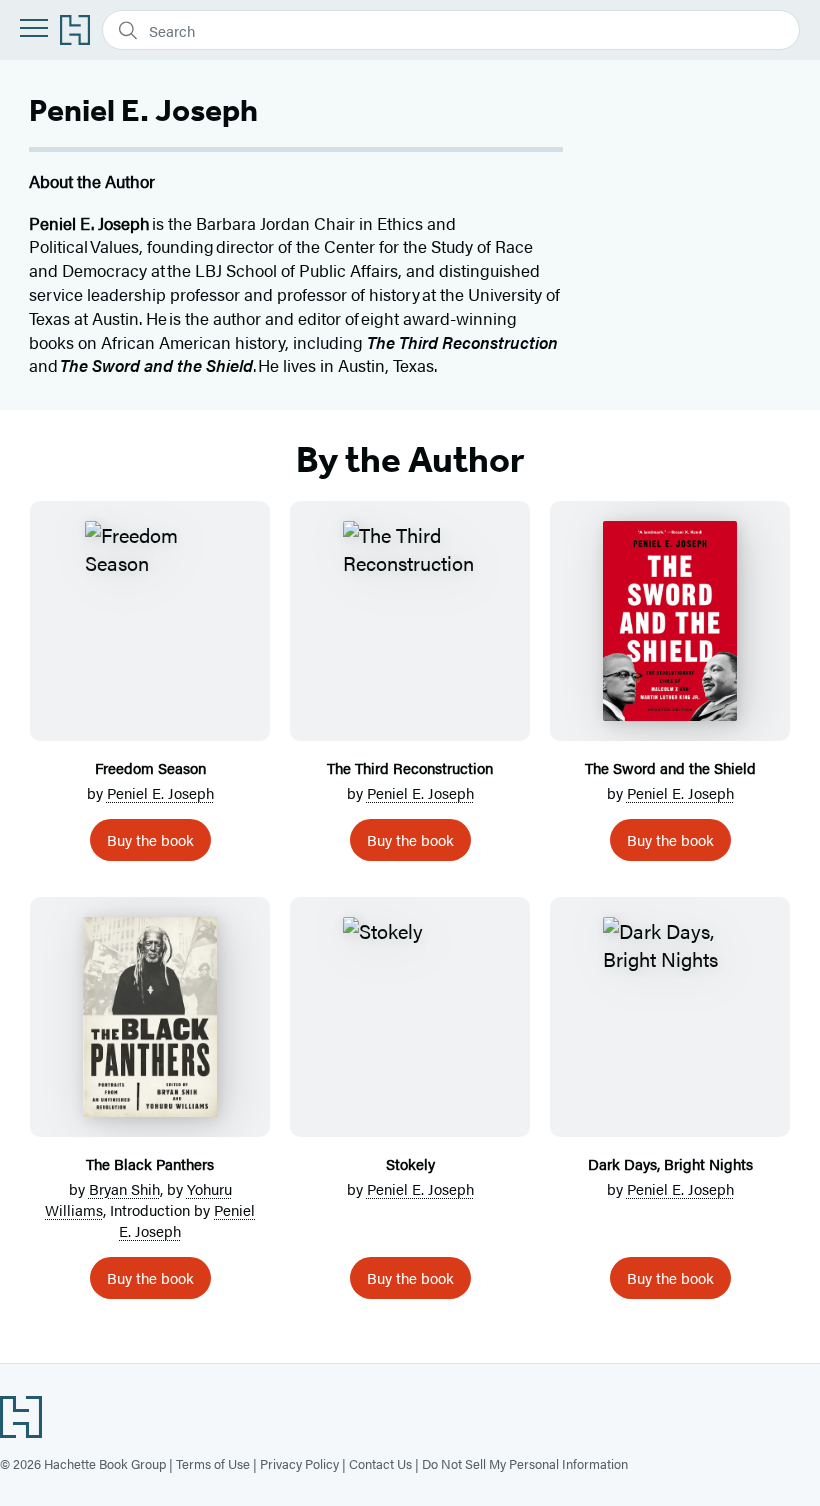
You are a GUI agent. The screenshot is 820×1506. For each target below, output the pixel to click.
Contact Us (380, 1463)
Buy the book (150, 839)
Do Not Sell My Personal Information (525, 1463)
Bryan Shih (124, 1188)
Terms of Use (213, 1463)
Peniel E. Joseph (160, 792)
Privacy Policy (299, 1463)
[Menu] (34, 28)
